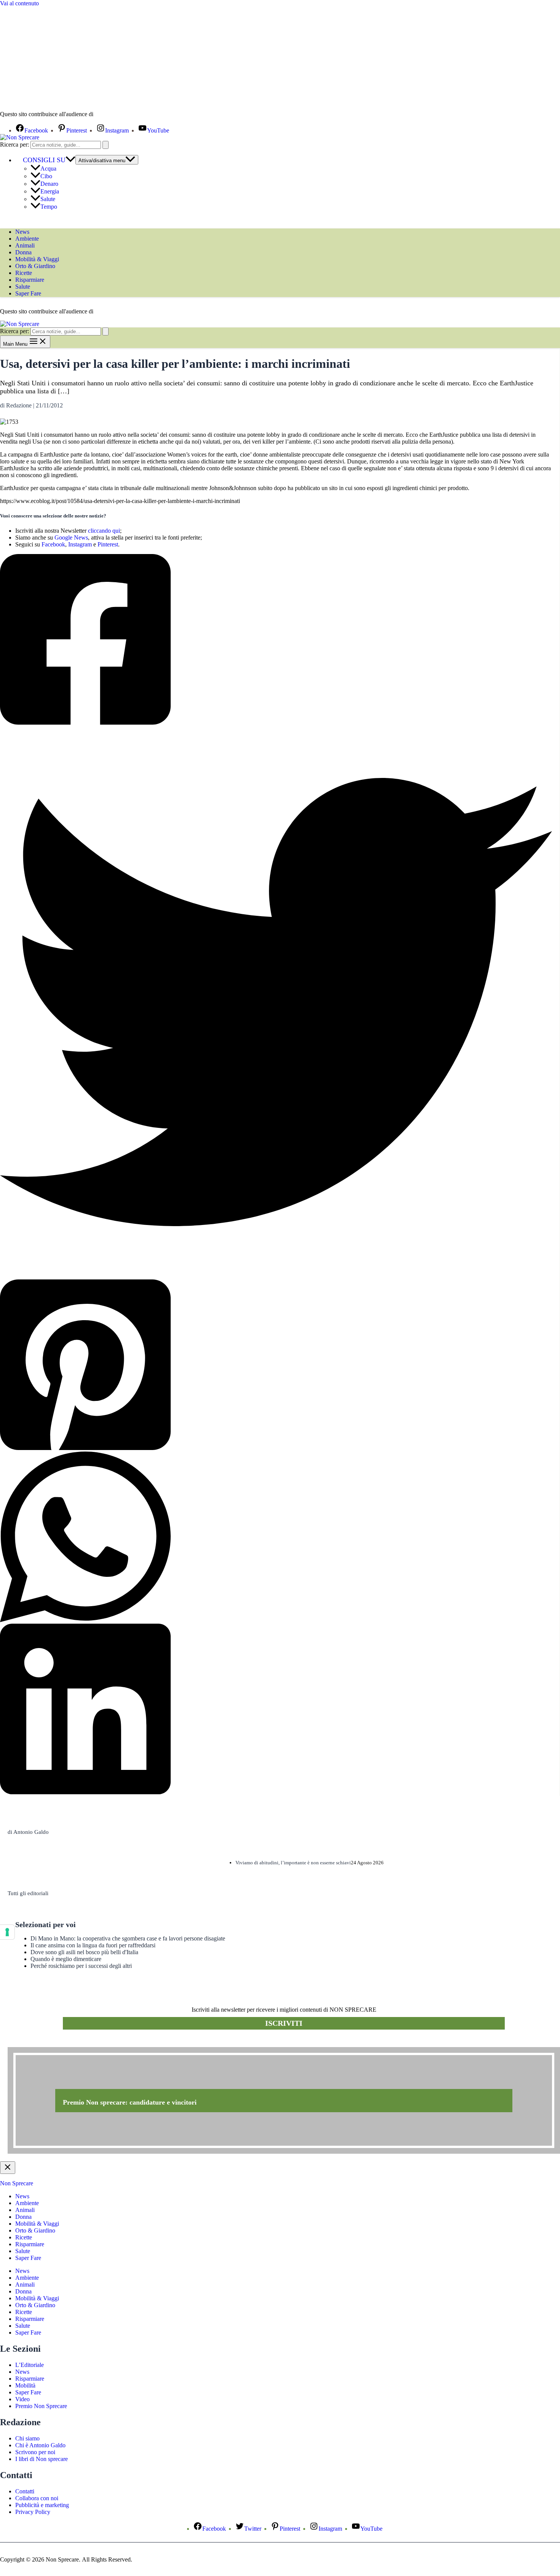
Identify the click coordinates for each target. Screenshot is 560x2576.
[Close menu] (8, 2168)
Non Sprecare (17, 2183)
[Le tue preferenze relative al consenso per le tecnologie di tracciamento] (7, 1932)
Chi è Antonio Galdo (40, 2445)
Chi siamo (27, 2438)
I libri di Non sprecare (42, 2459)
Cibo (46, 176)
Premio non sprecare (38, 2043)
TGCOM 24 (118, 115)
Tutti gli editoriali (28, 1893)
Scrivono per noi (35, 2452)
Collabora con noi (37, 2498)
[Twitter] (276, 1003)
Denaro (49, 184)
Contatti (25, 2491)
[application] (70, 160)
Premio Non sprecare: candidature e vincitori (130, 2102)
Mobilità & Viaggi (37, 259)
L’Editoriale (30, 2365)
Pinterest (108, 544)
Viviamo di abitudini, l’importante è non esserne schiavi (293, 1863)
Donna (23, 252)
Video (22, 2399)
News (22, 232)
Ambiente (27, 239)
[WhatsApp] (276, 1538)
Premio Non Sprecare (41, 2406)
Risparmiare (30, 280)
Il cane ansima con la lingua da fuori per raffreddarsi (93, 1945)
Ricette (24, 273)
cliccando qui (104, 531)
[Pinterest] (276, 1365)
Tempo (49, 207)
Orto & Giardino (35, 266)
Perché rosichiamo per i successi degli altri (81, 1966)
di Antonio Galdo (28, 1832)
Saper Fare (28, 293)
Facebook (53, 544)
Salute (48, 199)
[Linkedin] (276, 1710)
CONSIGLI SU (44, 160)
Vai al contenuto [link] (19, 3)
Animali (25, 245)
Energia (50, 191)
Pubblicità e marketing (42, 2505)
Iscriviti (284, 2023)
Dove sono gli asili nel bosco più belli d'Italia (84, 1952)
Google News (71, 537)
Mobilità (25, 2385)
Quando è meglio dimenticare (66, 1959)
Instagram (80, 544)
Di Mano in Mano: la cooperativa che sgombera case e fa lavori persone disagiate (128, 1938)
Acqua (48, 168)
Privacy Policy (33, 2512)
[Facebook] (276, 640)
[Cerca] (106, 145)
